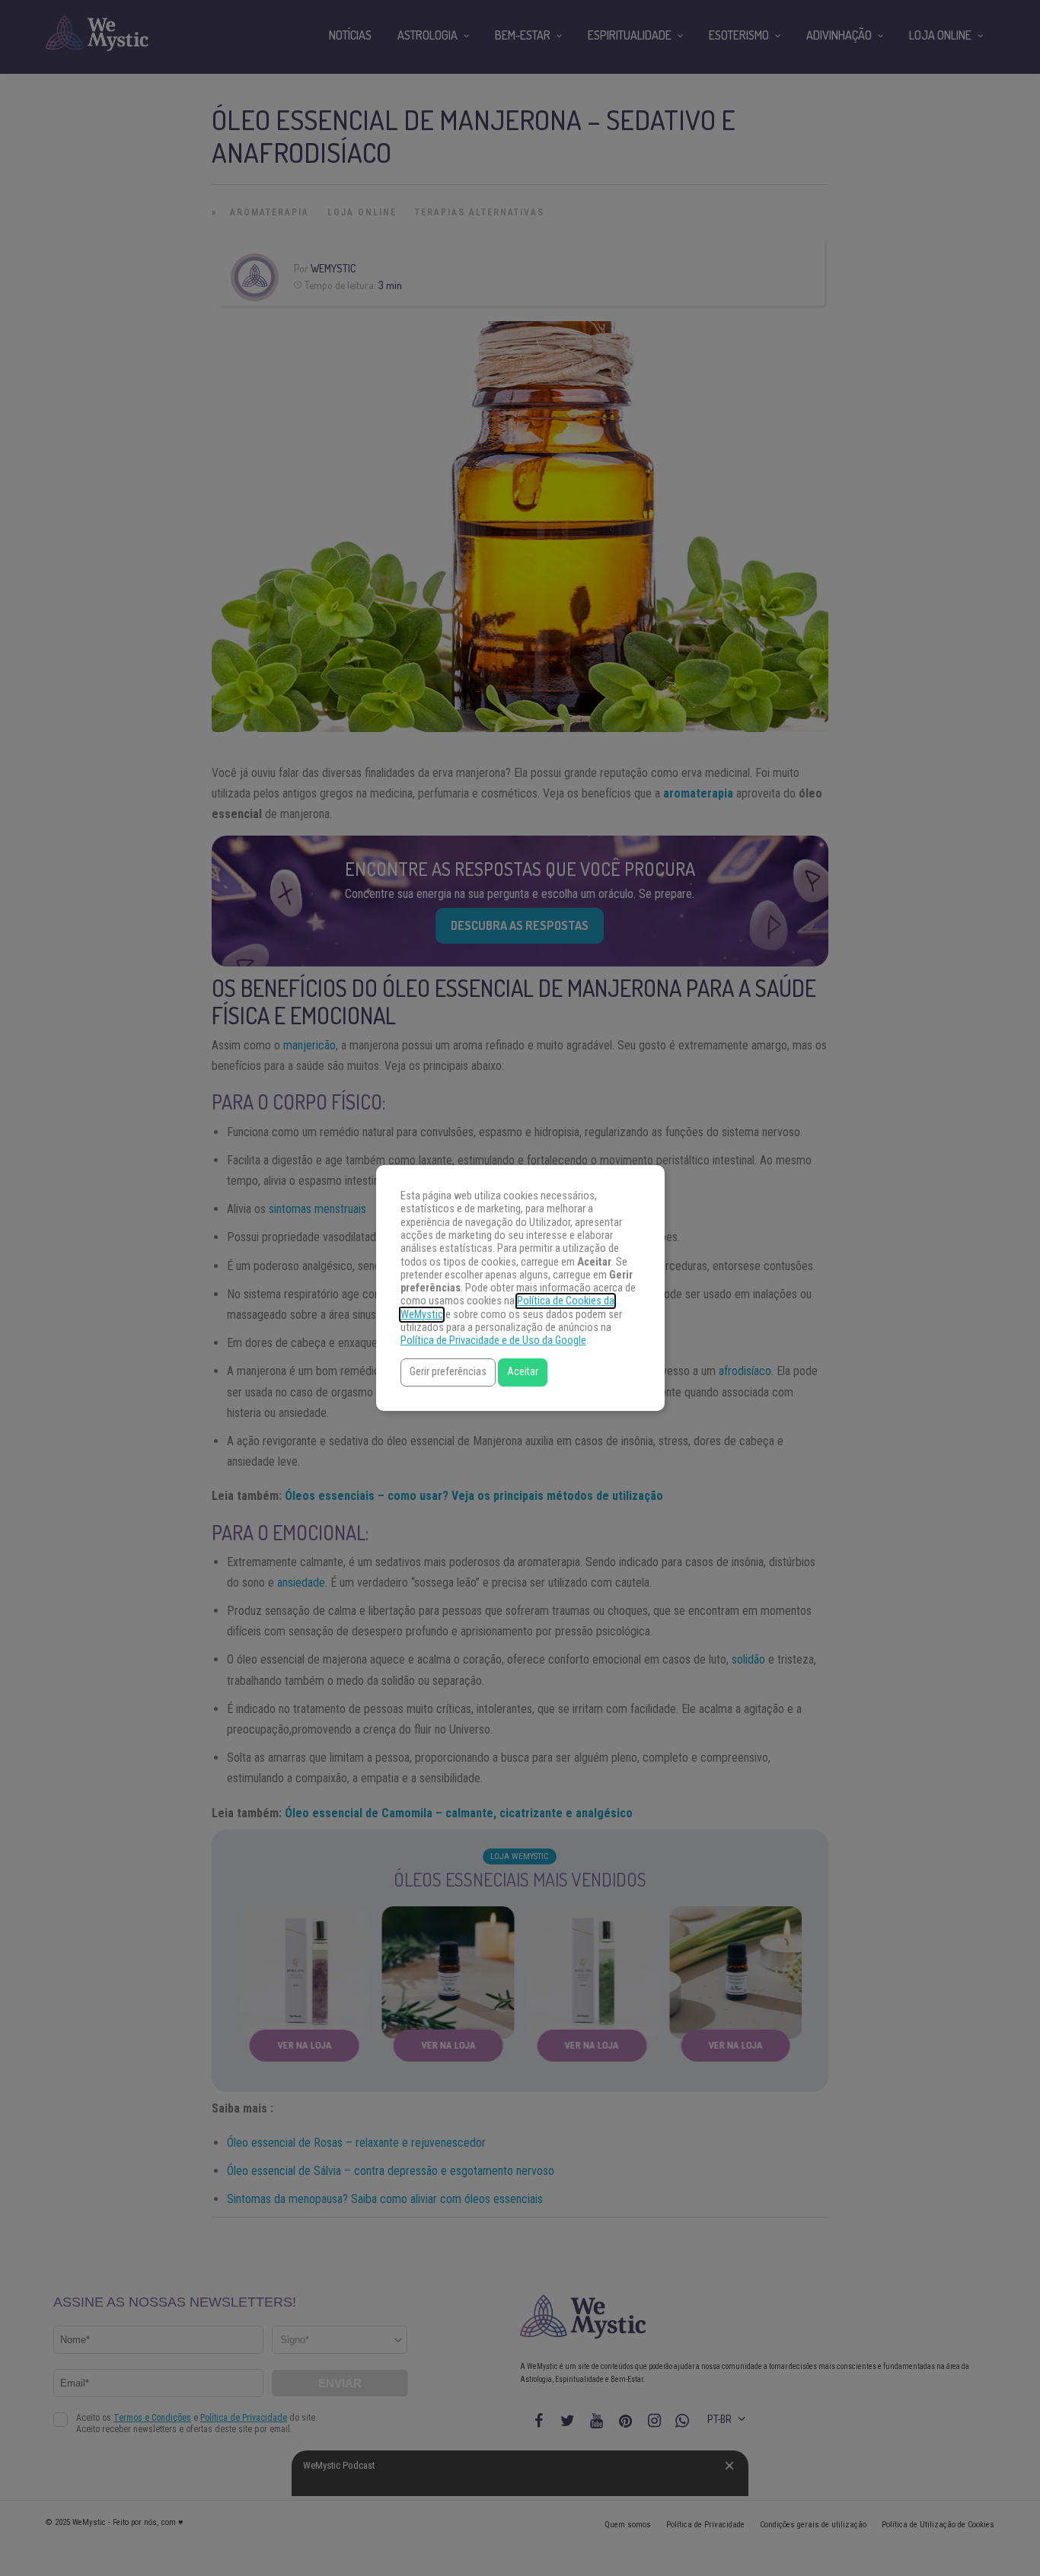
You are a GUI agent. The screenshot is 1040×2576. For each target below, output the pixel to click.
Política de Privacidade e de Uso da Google (493, 1341)
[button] (448, 1372)
